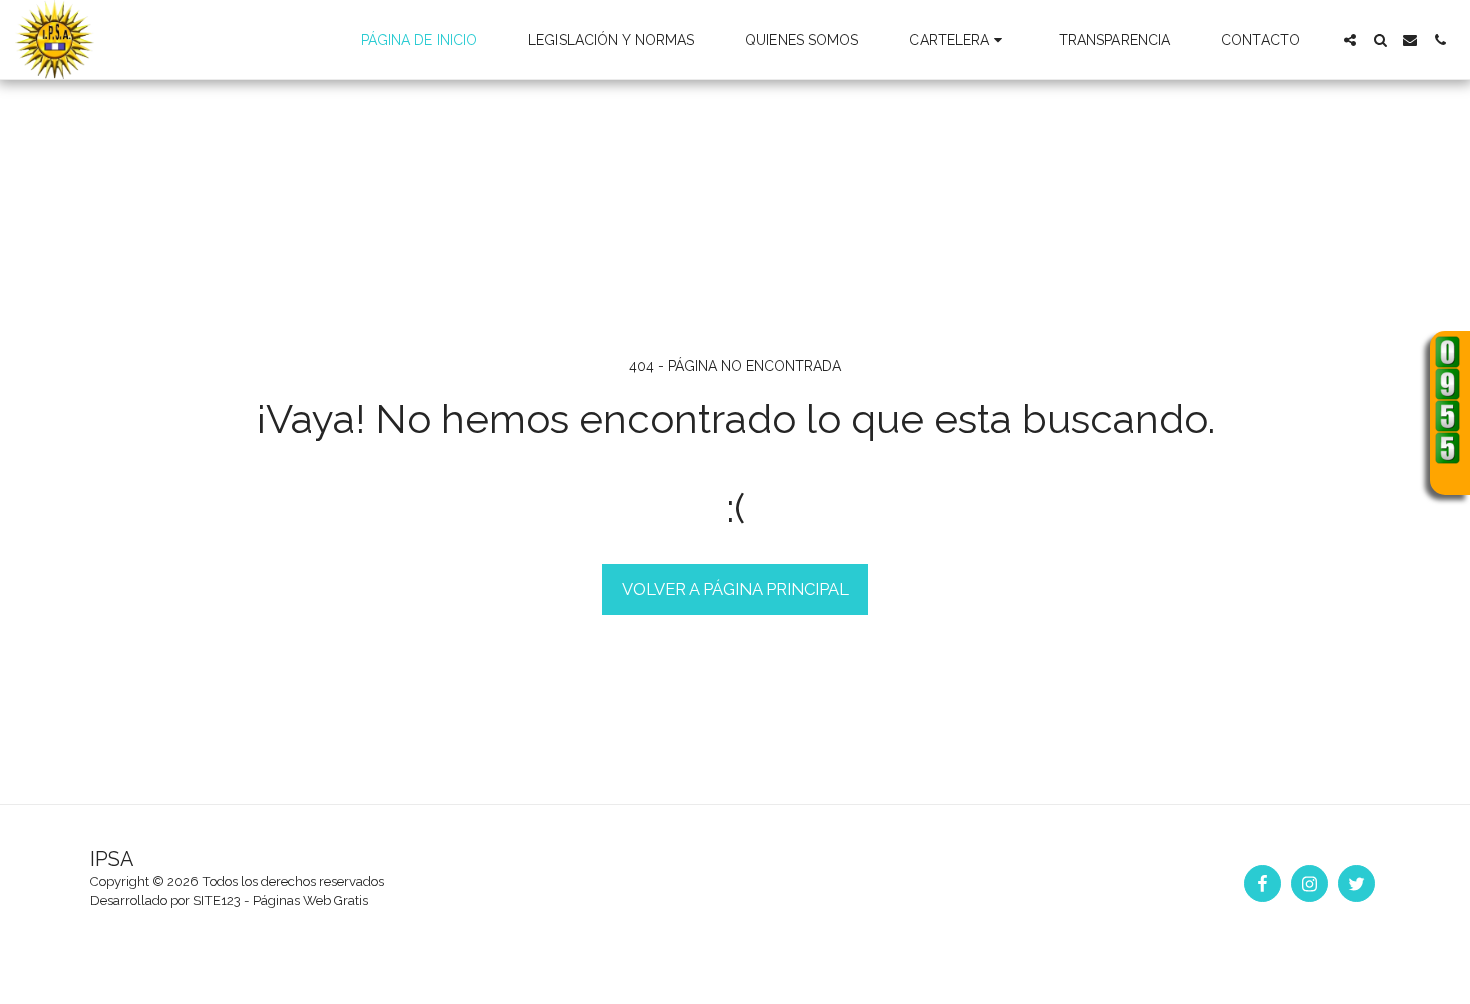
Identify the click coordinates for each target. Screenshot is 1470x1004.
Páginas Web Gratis (310, 900)
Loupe (1448, 477)
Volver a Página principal (735, 589)
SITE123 (217, 900)
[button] (958, 40)
